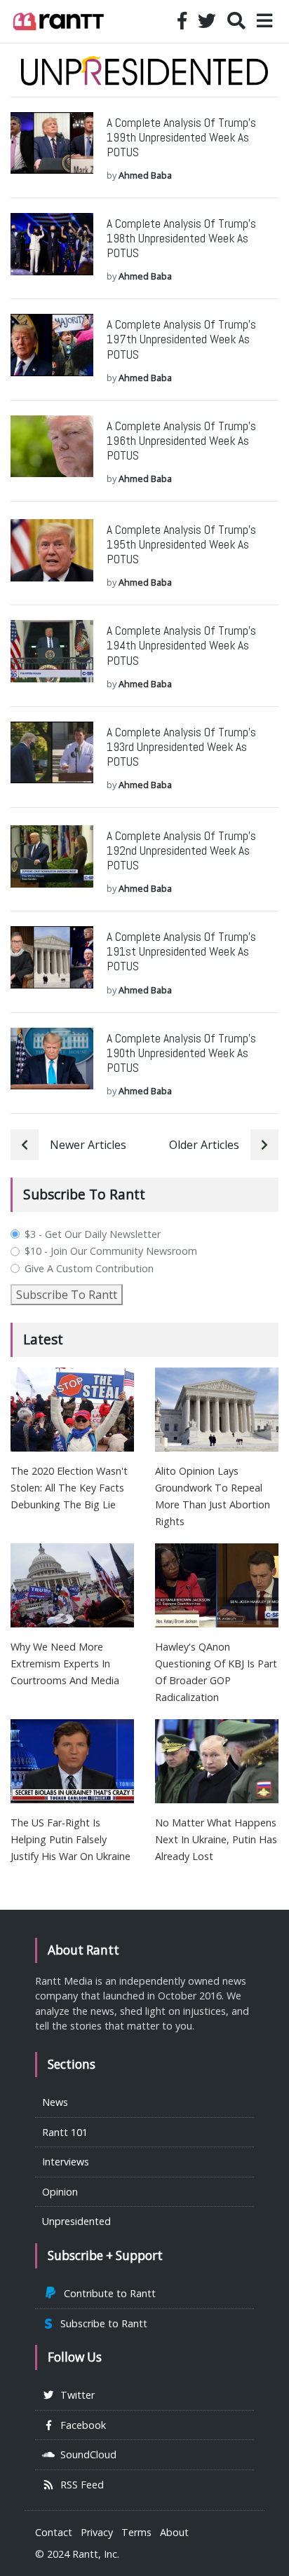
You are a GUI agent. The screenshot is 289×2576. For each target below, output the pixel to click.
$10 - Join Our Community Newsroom (111, 1251)
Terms (136, 2532)
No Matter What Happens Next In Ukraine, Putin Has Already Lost (216, 1839)
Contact (54, 2532)
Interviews (66, 2162)
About (174, 2532)
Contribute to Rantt (107, 2293)
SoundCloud (86, 2454)
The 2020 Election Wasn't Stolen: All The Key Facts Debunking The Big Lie (69, 1488)
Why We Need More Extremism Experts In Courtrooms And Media (65, 1664)
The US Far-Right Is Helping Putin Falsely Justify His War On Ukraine (70, 1839)
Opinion (60, 2192)
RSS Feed (79, 2485)
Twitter (75, 2395)
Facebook (80, 2425)
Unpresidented (76, 2221)
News (55, 2102)
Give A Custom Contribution (89, 1269)
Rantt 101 (65, 2132)
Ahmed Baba (145, 175)
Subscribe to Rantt (101, 2323)
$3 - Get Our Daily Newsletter (93, 1234)
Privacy (97, 2532)
